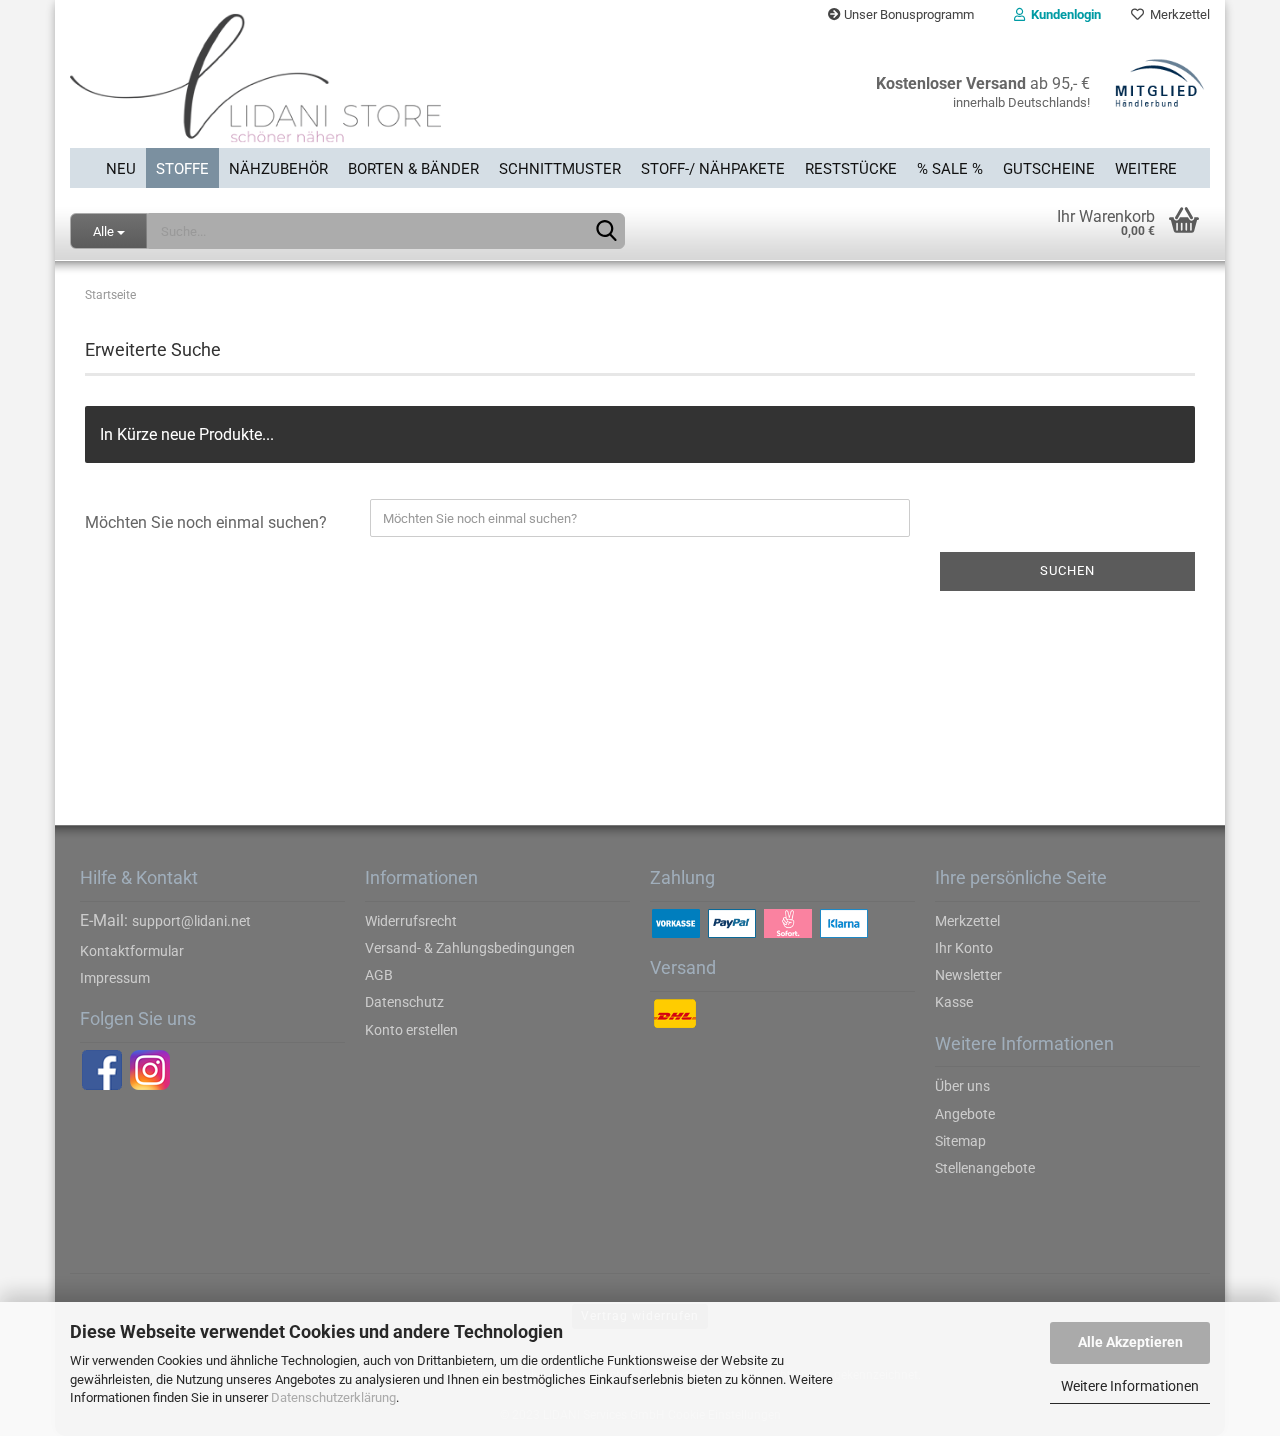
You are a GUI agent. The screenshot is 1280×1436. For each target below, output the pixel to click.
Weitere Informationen (1130, 1386)
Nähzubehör (278, 169)
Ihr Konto (964, 948)
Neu (121, 169)
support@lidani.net (191, 921)
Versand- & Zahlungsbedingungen (470, 948)
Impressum (115, 978)
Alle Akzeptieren (1130, 1342)
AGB (379, 975)
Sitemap (960, 1141)
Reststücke (851, 169)
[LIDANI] (347, 89)
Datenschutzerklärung (333, 1397)
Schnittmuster (560, 169)
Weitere (1146, 169)
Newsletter (968, 975)
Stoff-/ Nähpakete (713, 169)
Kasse (954, 1002)
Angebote (965, 1114)
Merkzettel (1177, 14)
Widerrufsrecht (411, 921)
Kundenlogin (1063, 14)
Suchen (1067, 570)
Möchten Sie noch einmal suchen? (206, 522)
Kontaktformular (132, 951)
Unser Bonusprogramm (907, 14)
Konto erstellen (411, 1030)
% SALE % (950, 169)
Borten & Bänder (413, 169)
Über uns (962, 1086)
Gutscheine (1049, 169)
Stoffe (182, 169)
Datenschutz (404, 1002)
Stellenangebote (985, 1168)
